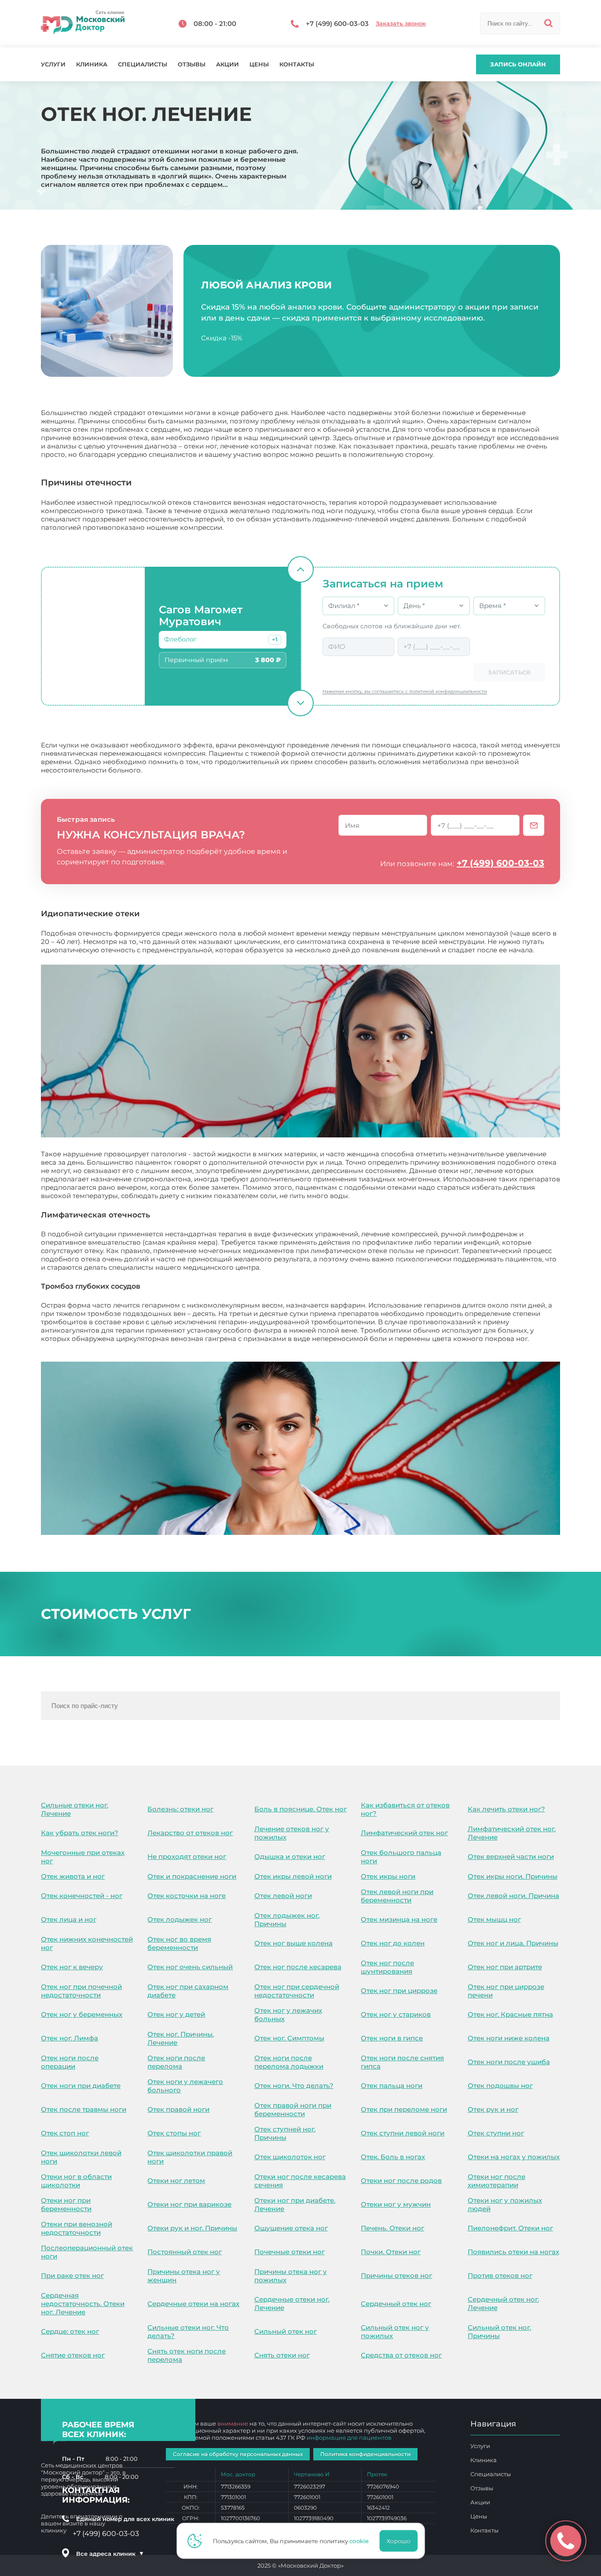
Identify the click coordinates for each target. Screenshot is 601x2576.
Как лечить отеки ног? (506, 1809)
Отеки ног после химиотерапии (497, 2181)
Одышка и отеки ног (290, 1856)
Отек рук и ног (493, 2109)
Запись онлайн (518, 64)
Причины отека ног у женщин (184, 2276)
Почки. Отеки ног (391, 2252)
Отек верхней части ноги (511, 1856)
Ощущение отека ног (291, 2228)
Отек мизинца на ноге (399, 1919)
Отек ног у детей (176, 2014)
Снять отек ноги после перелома (187, 2355)
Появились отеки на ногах (513, 2252)
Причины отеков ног (396, 2275)
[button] (275, 640)
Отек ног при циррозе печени (506, 1991)
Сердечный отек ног (396, 2304)
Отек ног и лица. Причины (513, 1943)
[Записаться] (534, 825)
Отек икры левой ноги (293, 1876)
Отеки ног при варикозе (189, 2204)
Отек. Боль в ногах (393, 2157)
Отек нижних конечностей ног (87, 1943)
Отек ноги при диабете (81, 2086)
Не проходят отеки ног (187, 1856)
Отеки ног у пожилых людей (505, 2204)
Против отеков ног (500, 2275)
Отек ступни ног (496, 2133)
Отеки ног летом (176, 2181)
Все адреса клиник (110, 2554)
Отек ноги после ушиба (509, 2062)
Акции (227, 64)
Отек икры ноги (388, 1876)
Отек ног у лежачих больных (288, 2015)
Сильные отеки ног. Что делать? (188, 2332)
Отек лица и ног (69, 1919)
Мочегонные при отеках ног (83, 1857)
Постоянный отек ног (185, 2252)
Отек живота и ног (73, 1876)
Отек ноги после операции (70, 2062)
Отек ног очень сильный (190, 1967)
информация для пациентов (349, 2438)
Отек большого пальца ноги (401, 1857)
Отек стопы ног (174, 2133)
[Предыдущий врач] (300, 569)
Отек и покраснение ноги (192, 1876)
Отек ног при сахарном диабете (188, 1991)
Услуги (53, 64)
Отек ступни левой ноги (403, 2133)
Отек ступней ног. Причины (285, 2133)
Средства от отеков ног (401, 2355)
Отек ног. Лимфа (70, 2038)
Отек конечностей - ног (82, 1896)
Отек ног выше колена (293, 1943)
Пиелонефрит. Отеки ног (510, 2228)
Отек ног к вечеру (72, 1967)
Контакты (297, 64)
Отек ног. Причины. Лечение (181, 2038)
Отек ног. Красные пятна (510, 2014)
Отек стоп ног (65, 2133)
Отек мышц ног (494, 1919)
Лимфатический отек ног (404, 1833)
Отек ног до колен (393, 1943)
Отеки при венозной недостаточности (77, 2228)
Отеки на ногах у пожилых (514, 2157)
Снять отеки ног (282, 2355)
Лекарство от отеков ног (190, 1833)
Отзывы (192, 64)
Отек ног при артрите (505, 1967)
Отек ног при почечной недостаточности (81, 1991)
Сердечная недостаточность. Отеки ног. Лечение (83, 2304)
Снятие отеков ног (73, 2355)
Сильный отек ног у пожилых (395, 2332)
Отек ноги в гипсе (392, 2038)
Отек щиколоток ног (290, 2157)
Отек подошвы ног (500, 2086)
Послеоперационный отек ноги (87, 2252)
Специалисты (143, 64)
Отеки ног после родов (401, 2181)
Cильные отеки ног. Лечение (75, 1809)
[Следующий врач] (300, 703)
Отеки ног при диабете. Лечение (295, 2204)
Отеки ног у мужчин (396, 2204)
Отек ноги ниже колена (509, 2038)
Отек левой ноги (283, 1896)
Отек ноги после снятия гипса (402, 2062)
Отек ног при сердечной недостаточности (297, 1991)
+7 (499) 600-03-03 (500, 863)
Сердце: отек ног (70, 2331)
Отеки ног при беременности (66, 2204)
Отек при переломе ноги (404, 2109)
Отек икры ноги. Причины (513, 1876)
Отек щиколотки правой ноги (190, 2157)
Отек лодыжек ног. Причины (287, 1920)
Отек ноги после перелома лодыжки (289, 2062)
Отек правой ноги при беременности (293, 2110)
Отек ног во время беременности (179, 1943)
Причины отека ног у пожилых (291, 2276)
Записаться (509, 672)
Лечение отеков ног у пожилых (292, 1833)
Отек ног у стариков (396, 2014)
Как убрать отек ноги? (80, 1833)
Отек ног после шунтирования (387, 1967)
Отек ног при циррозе (399, 1991)
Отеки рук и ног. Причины (192, 2228)
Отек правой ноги (178, 2109)
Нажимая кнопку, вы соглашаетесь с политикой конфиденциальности (405, 691)
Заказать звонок (401, 24)
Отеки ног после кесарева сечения (300, 2181)
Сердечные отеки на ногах (193, 2304)
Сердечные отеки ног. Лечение (292, 2303)
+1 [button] (275, 639)
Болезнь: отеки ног (180, 1809)
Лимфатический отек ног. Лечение (512, 1833)
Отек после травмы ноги (84, 2109)
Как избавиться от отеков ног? (405, 1809)
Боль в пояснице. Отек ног (300, 1809)
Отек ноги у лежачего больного (185, 2086)
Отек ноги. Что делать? (294, 2086)
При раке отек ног (72, 2275)
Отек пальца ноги (392, 2086)
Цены (259, 64)
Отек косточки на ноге (187, 1896)
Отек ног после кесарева (298, 1967)
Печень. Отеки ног (392, 2228)
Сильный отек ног (286, 2331)
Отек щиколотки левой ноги (81, 2157)
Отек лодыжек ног (180, 1919)
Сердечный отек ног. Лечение (503, 2303)
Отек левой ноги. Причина (513, 1896)
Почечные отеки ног (290, 2252)
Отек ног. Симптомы (289, 2038)
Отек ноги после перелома (176, 2062)
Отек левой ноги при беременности (397, 1896)
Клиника (92, 64)
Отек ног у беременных (82, 2014)
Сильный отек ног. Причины (499, 2332)
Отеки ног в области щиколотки (76, 2181)
